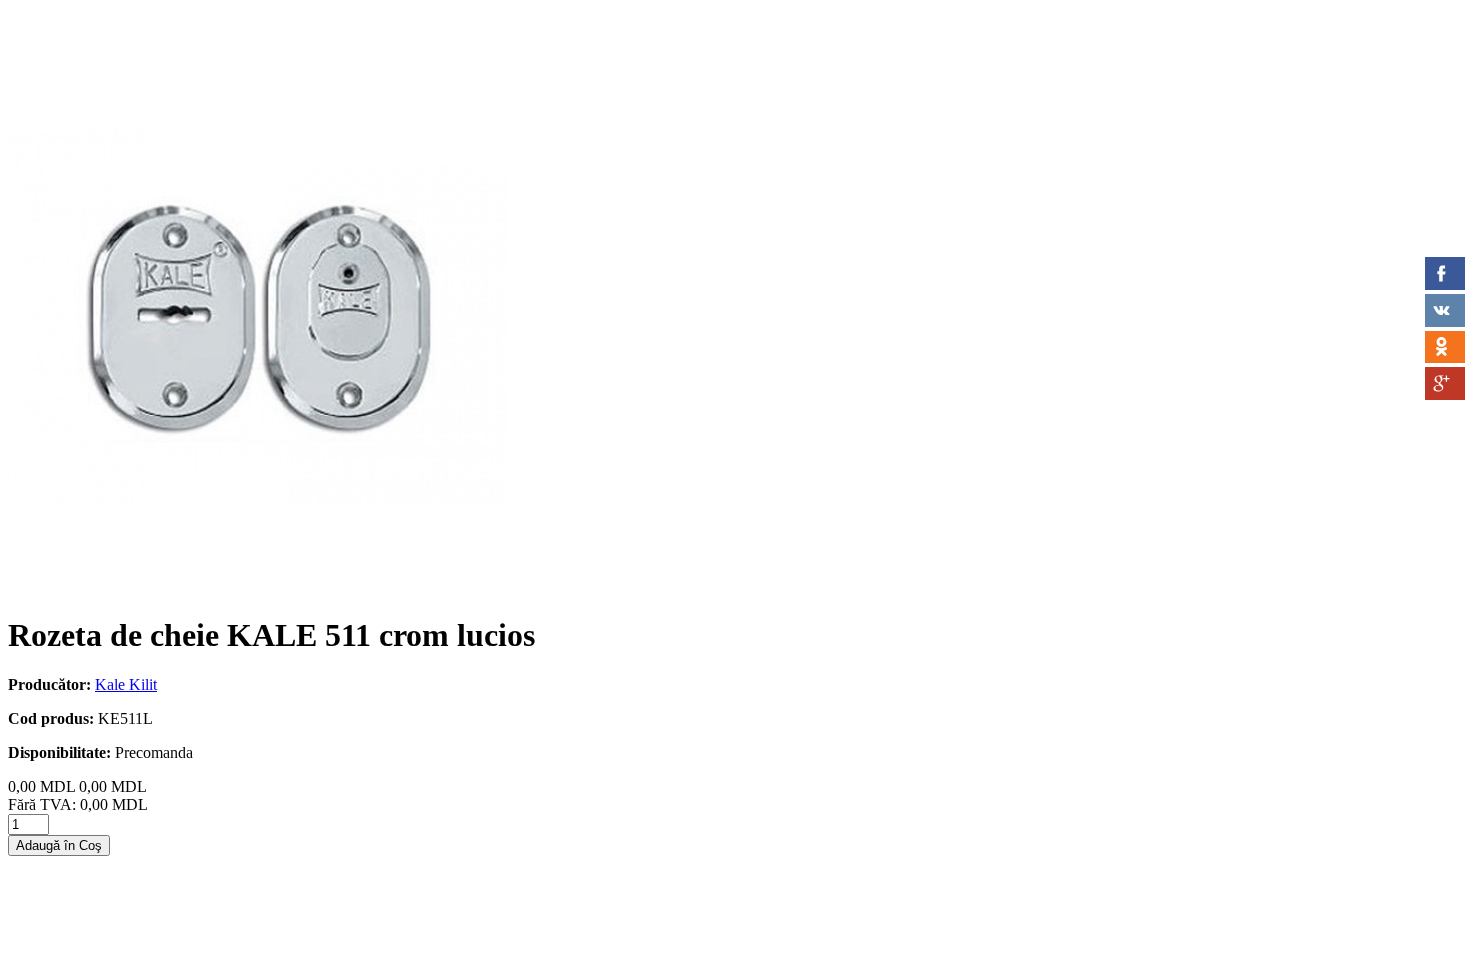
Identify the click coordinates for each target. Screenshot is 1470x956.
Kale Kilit (126, 684)
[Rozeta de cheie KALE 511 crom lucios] (258, 586)
